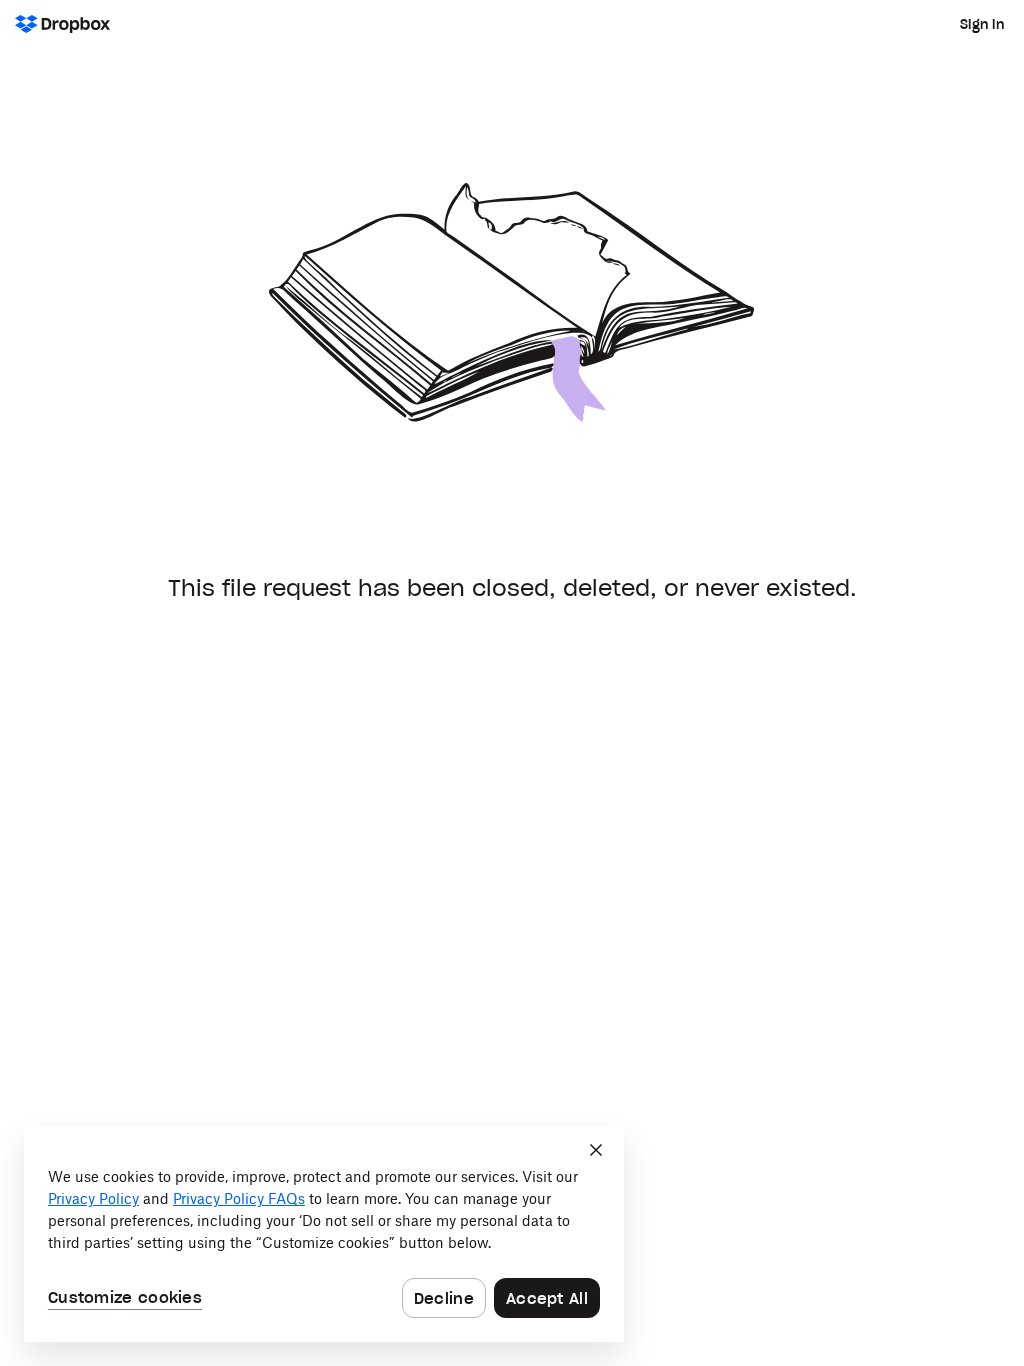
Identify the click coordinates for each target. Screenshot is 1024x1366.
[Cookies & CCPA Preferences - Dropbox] (324, 1234)
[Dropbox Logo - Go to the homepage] (62, 24)
